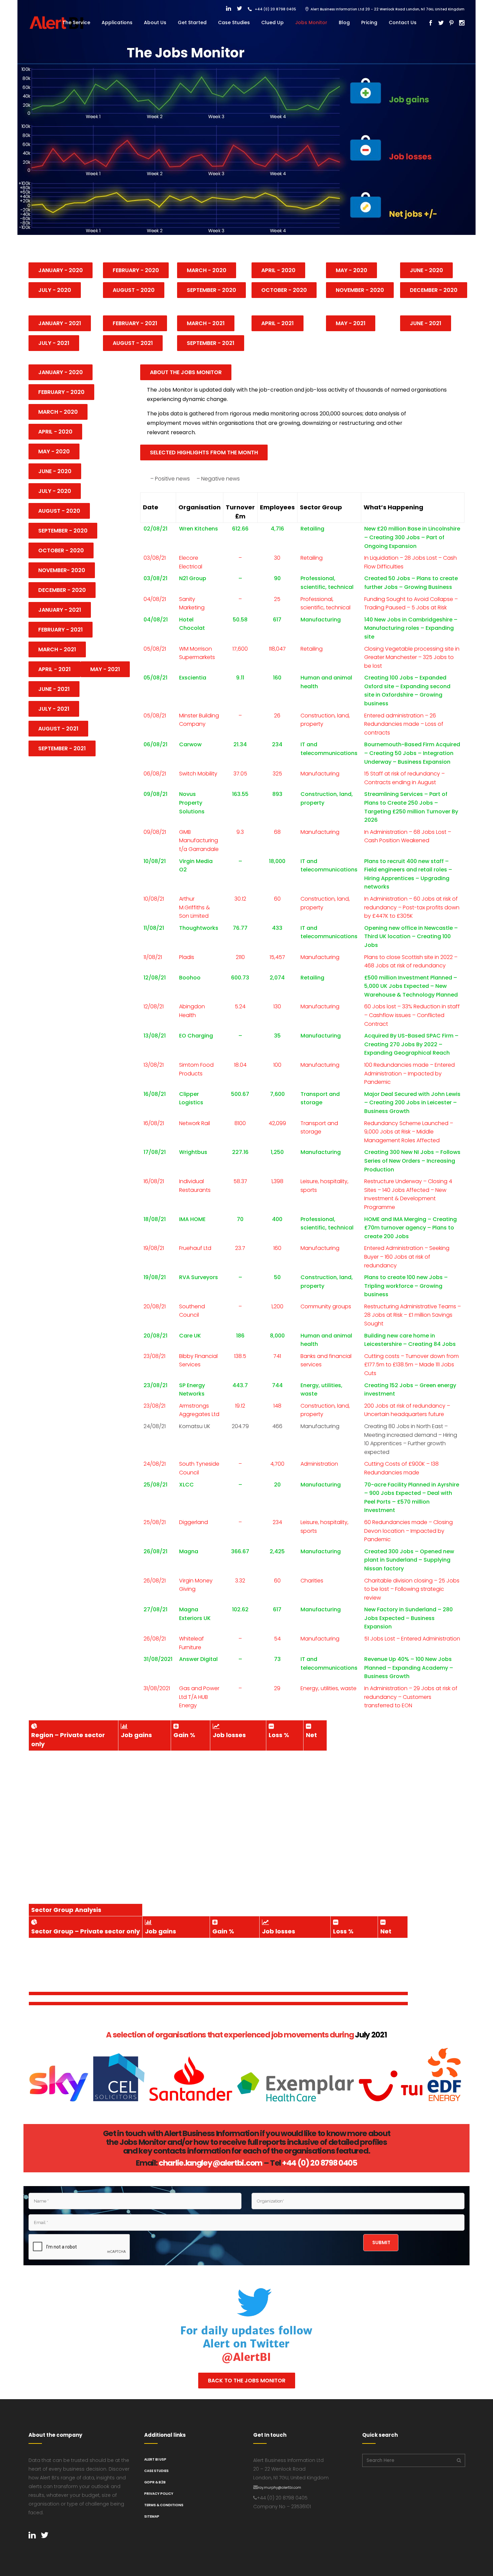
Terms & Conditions (164, 2505)
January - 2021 (60, 323)
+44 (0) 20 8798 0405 (320, 2163)
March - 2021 (206, 323)
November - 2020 (360, 290)
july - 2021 (54, 343)
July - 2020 (55, 290)
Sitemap (152, 2516)
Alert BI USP (155, 2459)
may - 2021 (351, 323)
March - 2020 (207, 270)
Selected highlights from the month (204, 452)
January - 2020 (61, 270)
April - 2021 (54, 669)
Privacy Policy (159, 2494)
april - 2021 (278, 323)
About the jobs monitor (186, 372)
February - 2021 (135, 323)
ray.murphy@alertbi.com (280, 2488)
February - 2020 (136, 270)
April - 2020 (278, 270)
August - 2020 (134, 290)
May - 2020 (351, 270)
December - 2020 (434, 290)
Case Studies (156, 2471)
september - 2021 (211, 343)
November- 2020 (62, 570)
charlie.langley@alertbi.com (210, 2163)
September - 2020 (211, 290)
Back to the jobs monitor (247, 2381)
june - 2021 (426, 323)
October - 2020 (284, 290)
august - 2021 (133, 343)
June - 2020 (426, 270)
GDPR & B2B (155, 2482)
